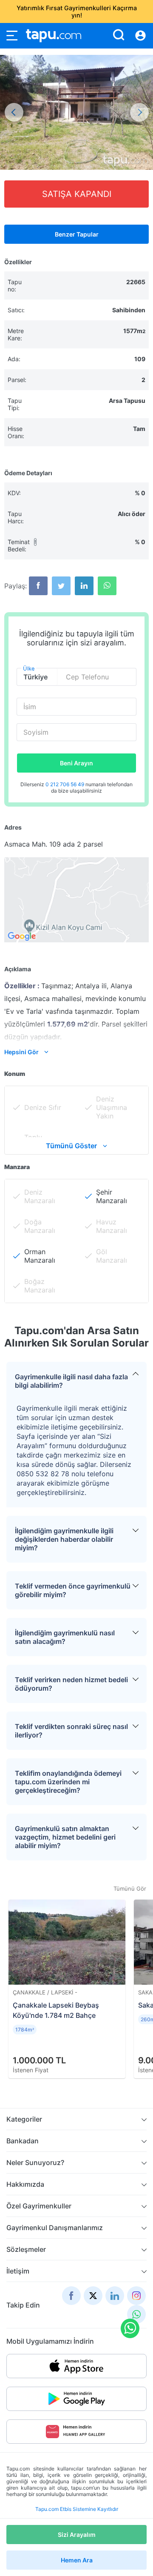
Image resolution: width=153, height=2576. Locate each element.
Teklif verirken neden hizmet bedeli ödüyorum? (71, 1684)
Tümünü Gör (130, 1888)
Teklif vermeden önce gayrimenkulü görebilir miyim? (73, 1590)
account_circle (140, 36)
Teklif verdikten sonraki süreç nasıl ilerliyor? (71, 1731)
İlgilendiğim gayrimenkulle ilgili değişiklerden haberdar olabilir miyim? (64, 1539)
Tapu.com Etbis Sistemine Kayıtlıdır (77, 2509)
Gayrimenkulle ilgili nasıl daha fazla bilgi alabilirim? (71, 1381)
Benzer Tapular (77, 234)
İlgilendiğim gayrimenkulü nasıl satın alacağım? (65, 1637)
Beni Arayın (76, 763)
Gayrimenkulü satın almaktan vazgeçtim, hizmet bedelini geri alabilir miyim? (65, 1837)
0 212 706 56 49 (65, 784)
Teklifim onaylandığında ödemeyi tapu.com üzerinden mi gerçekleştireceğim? (68, 1782)
